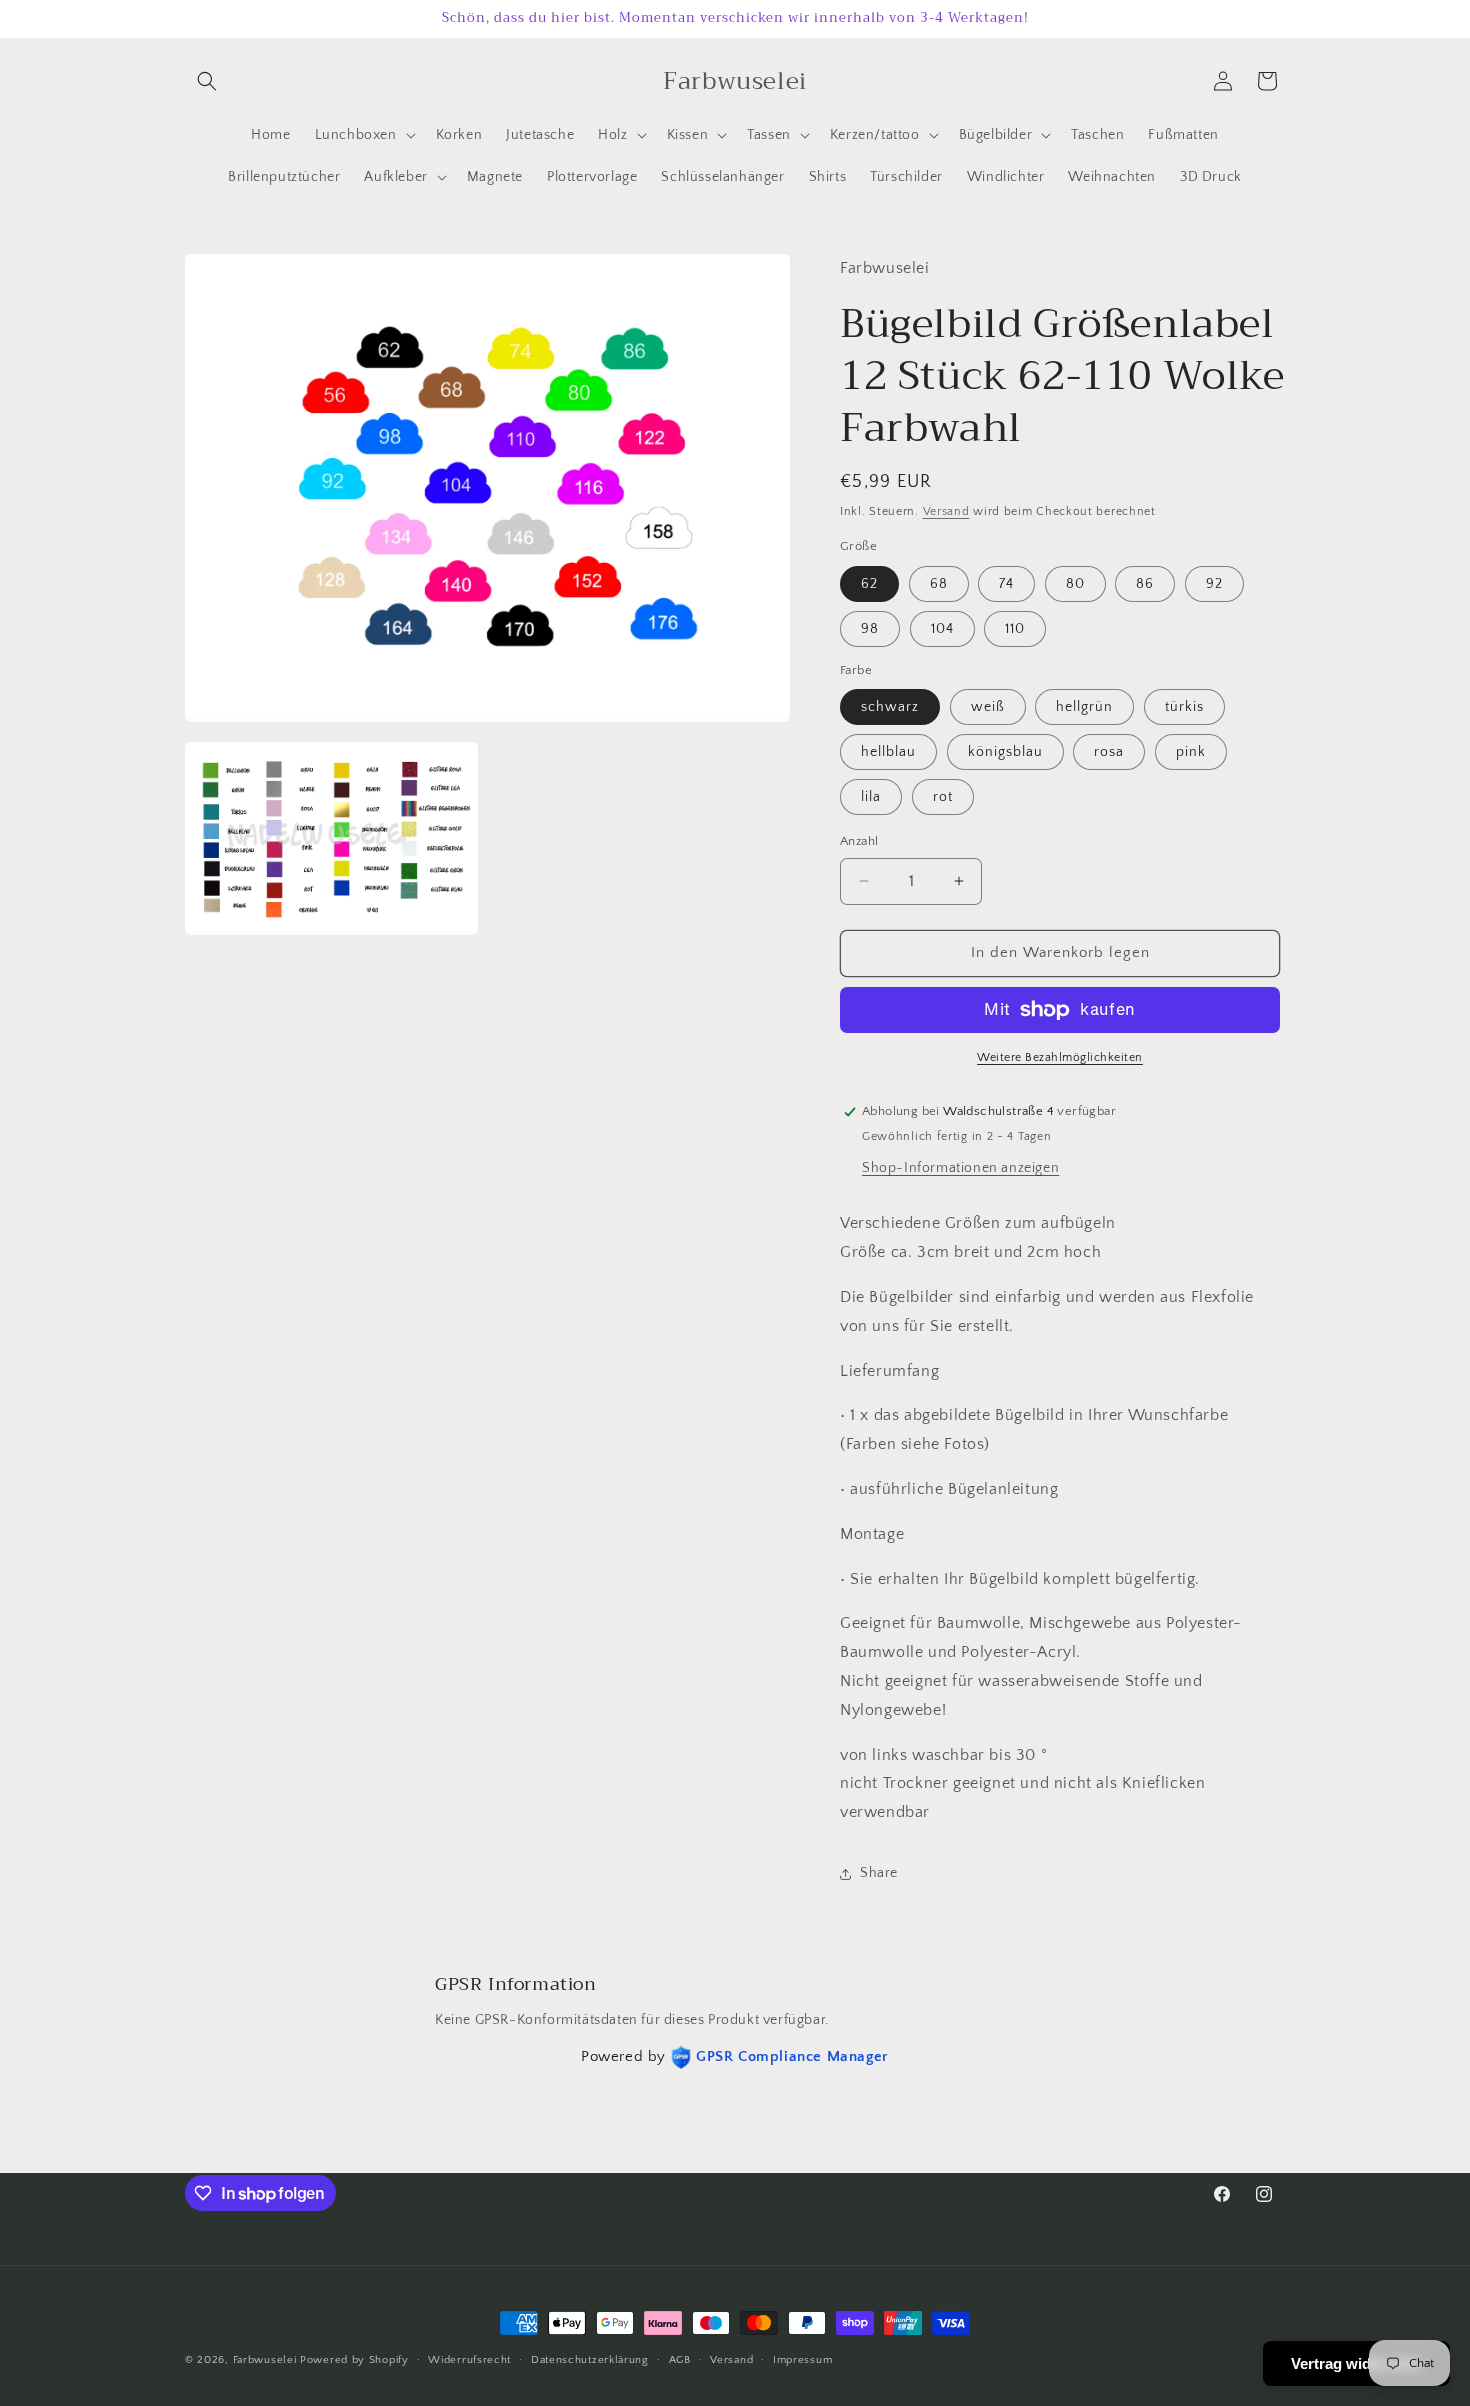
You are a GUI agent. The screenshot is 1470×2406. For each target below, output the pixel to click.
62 (869, 584)
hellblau (888, 752)
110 (1015, 629)
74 (1006, 584)
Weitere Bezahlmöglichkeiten (1060, 1057)
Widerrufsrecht (469, 2360)
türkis (1184, 707)
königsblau (1005, 752)
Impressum (802, 2360)
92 (1214, 584)
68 (939, 584)
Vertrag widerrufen (1356, 2363)
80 (1075, 584)
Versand (946, 511)
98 (870, 629)
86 (1145, 584)
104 (942, 629)
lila (871, 797)
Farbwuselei (265, 2360)
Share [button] (879, 1873)
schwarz (890, 707)
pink (1191, 752)
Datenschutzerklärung (590, 2360)
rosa (1109, 752)
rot (943, 797)
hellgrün (1084, 707)
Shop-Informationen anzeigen (960, 1168)
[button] (207, 81)
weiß (988, 707)
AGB (680, 2360)
